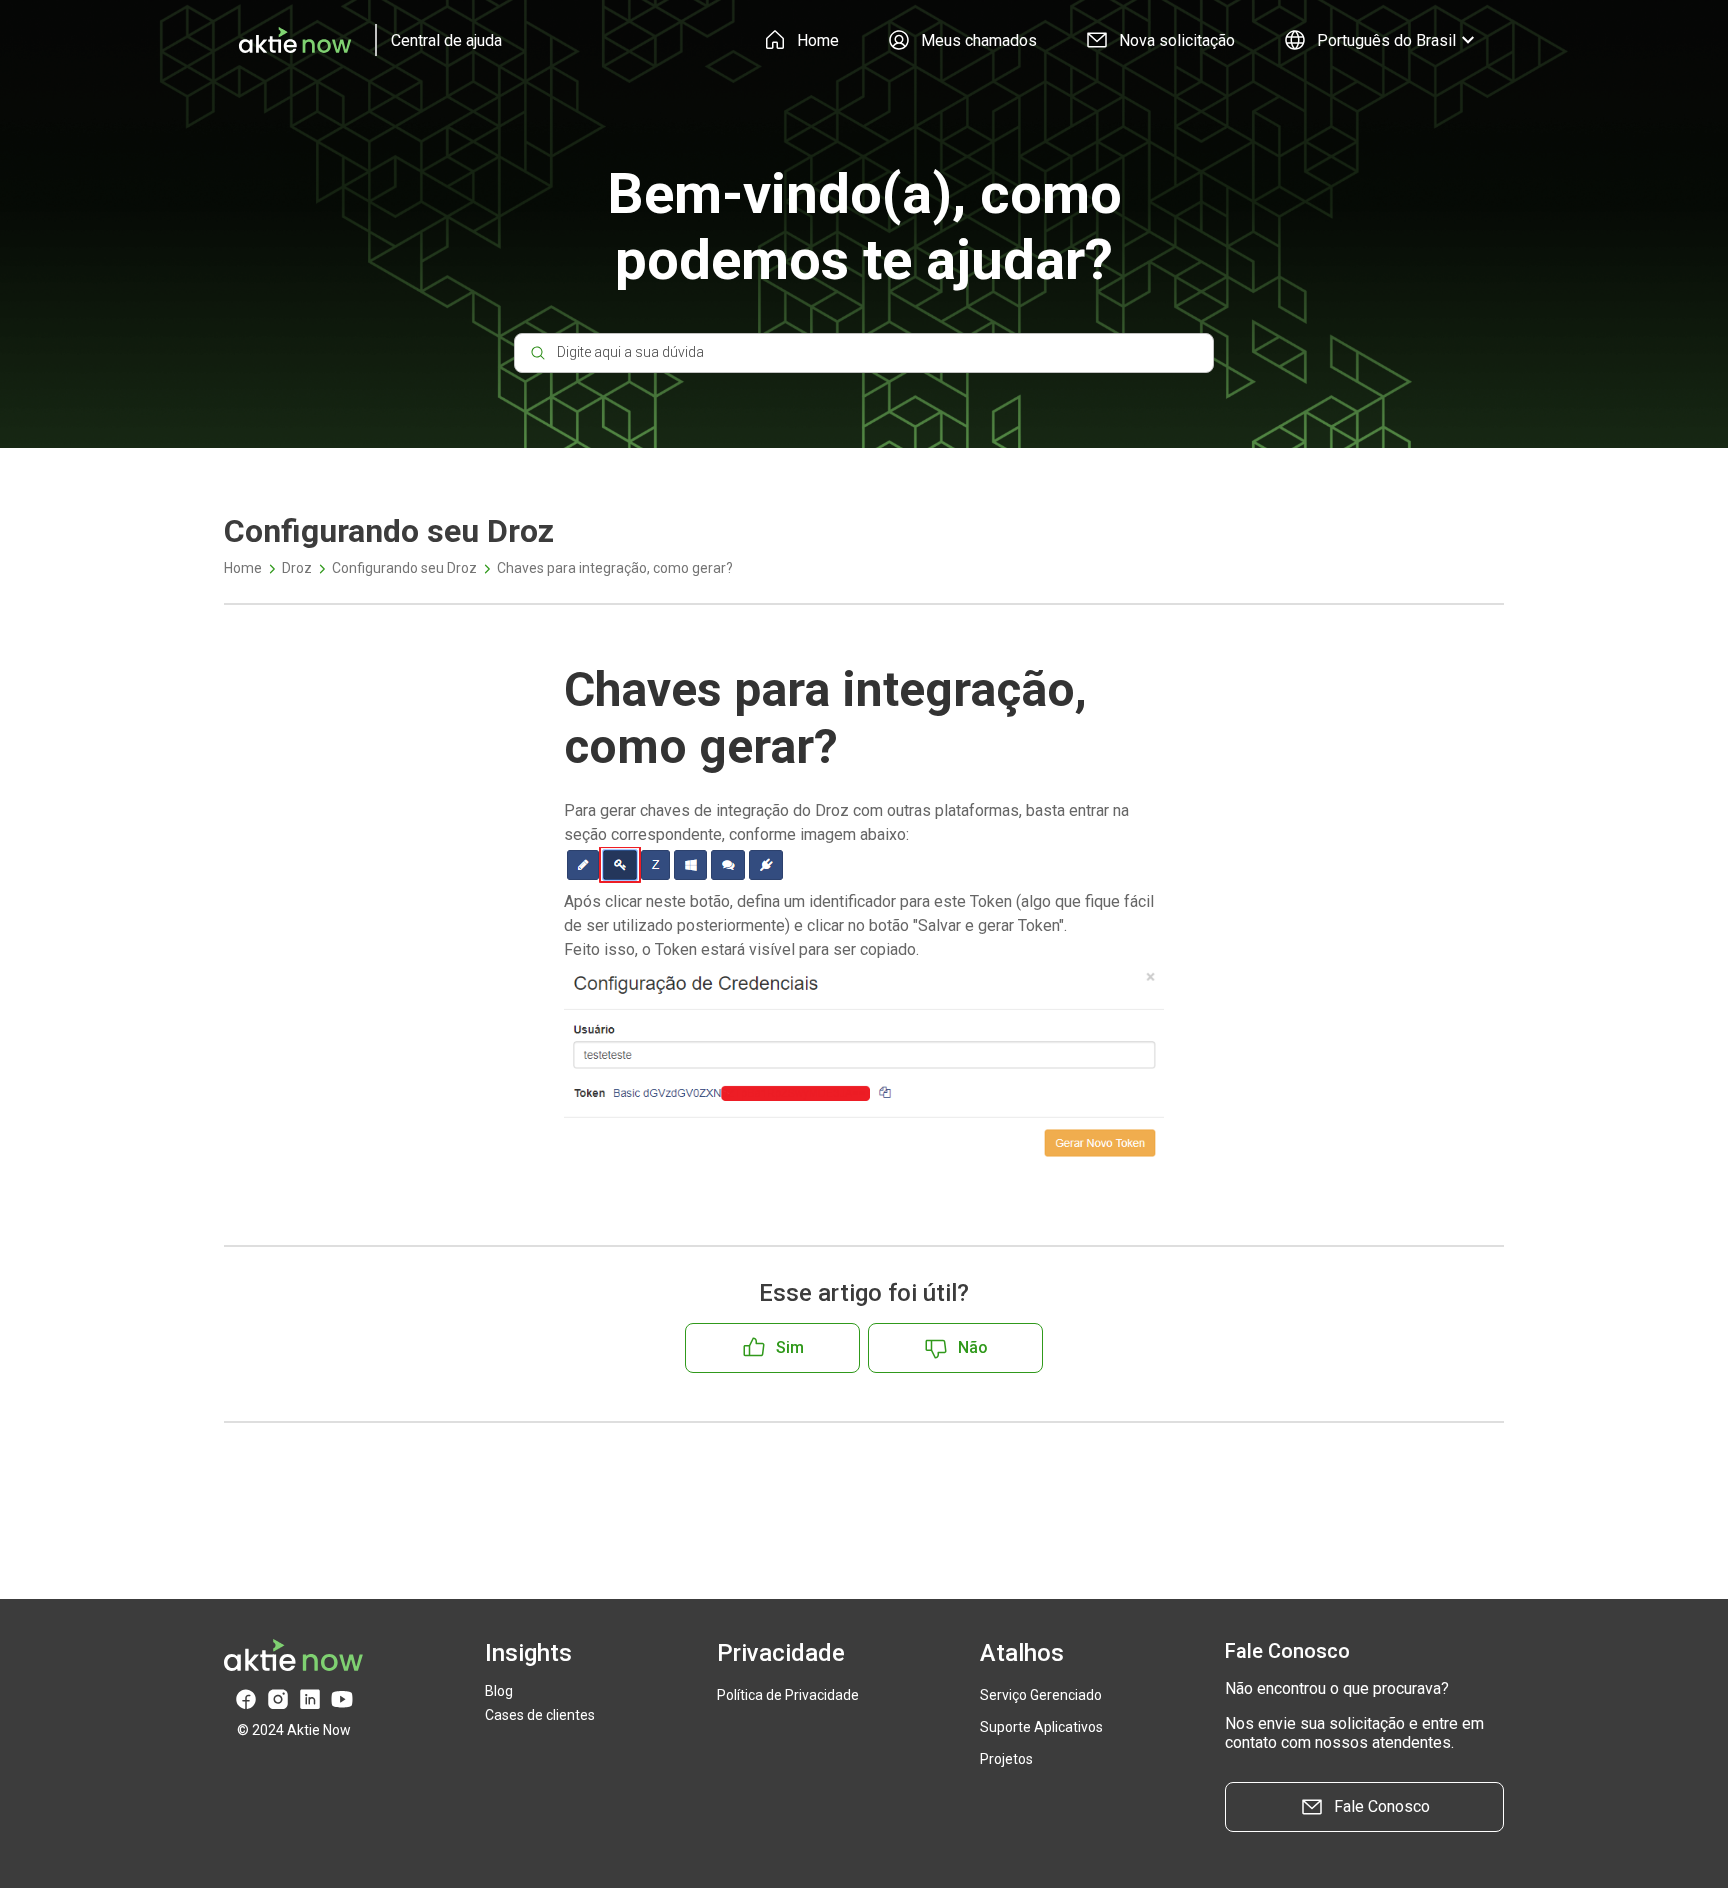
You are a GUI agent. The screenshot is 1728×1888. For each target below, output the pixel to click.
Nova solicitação (1177, 40)
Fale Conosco (1382, 1806)
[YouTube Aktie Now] (342, 1699)
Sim (790, 1347)
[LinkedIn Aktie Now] (310, 1699)
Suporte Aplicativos (1041, 1727)
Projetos (1006, 1759)
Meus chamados (979, 40)
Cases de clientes (540, 1715)
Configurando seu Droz (404, 568)
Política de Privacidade (788, 1695)
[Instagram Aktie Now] (278, 1699)
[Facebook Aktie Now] (246, 1699)
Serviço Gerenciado (1041, 1695)
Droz (297, 568)
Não (973, 1347)
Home (818, 40)
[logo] (363, 40)
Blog (499, 1691)
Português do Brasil (1386, 40)
